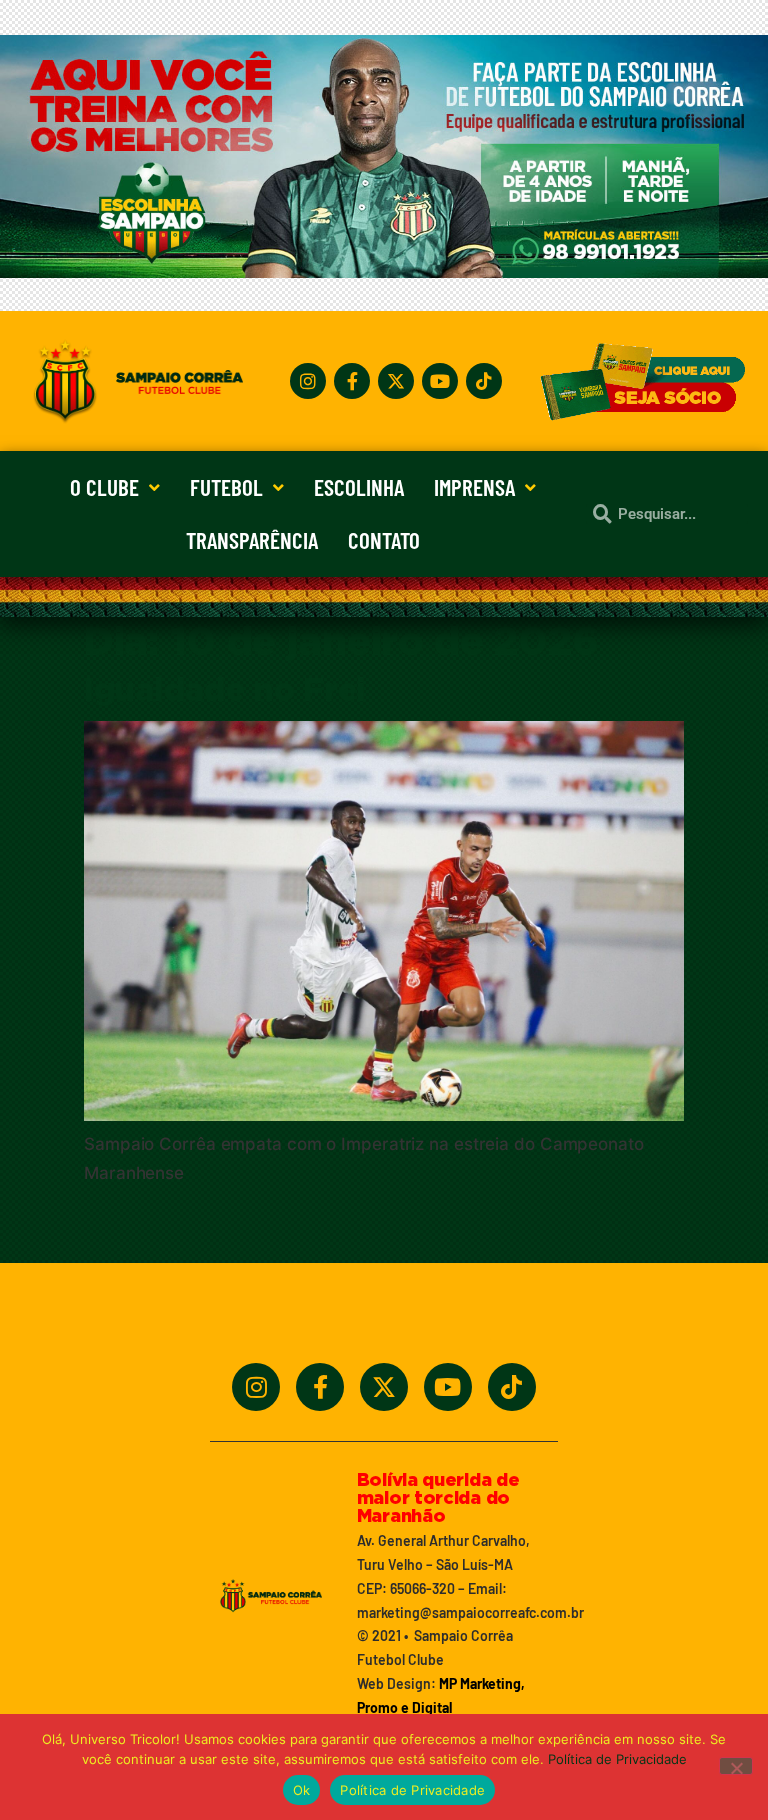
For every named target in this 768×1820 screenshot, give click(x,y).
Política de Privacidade (617, 1759)
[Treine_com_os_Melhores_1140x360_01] (384, 272)
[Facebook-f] (352, 381)
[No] (736, 1766)
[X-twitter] (396, 381)
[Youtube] (440, 381)
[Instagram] (308, 381)
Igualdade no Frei (225, 691)
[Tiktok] (484, 381)
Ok (302, 1790)
